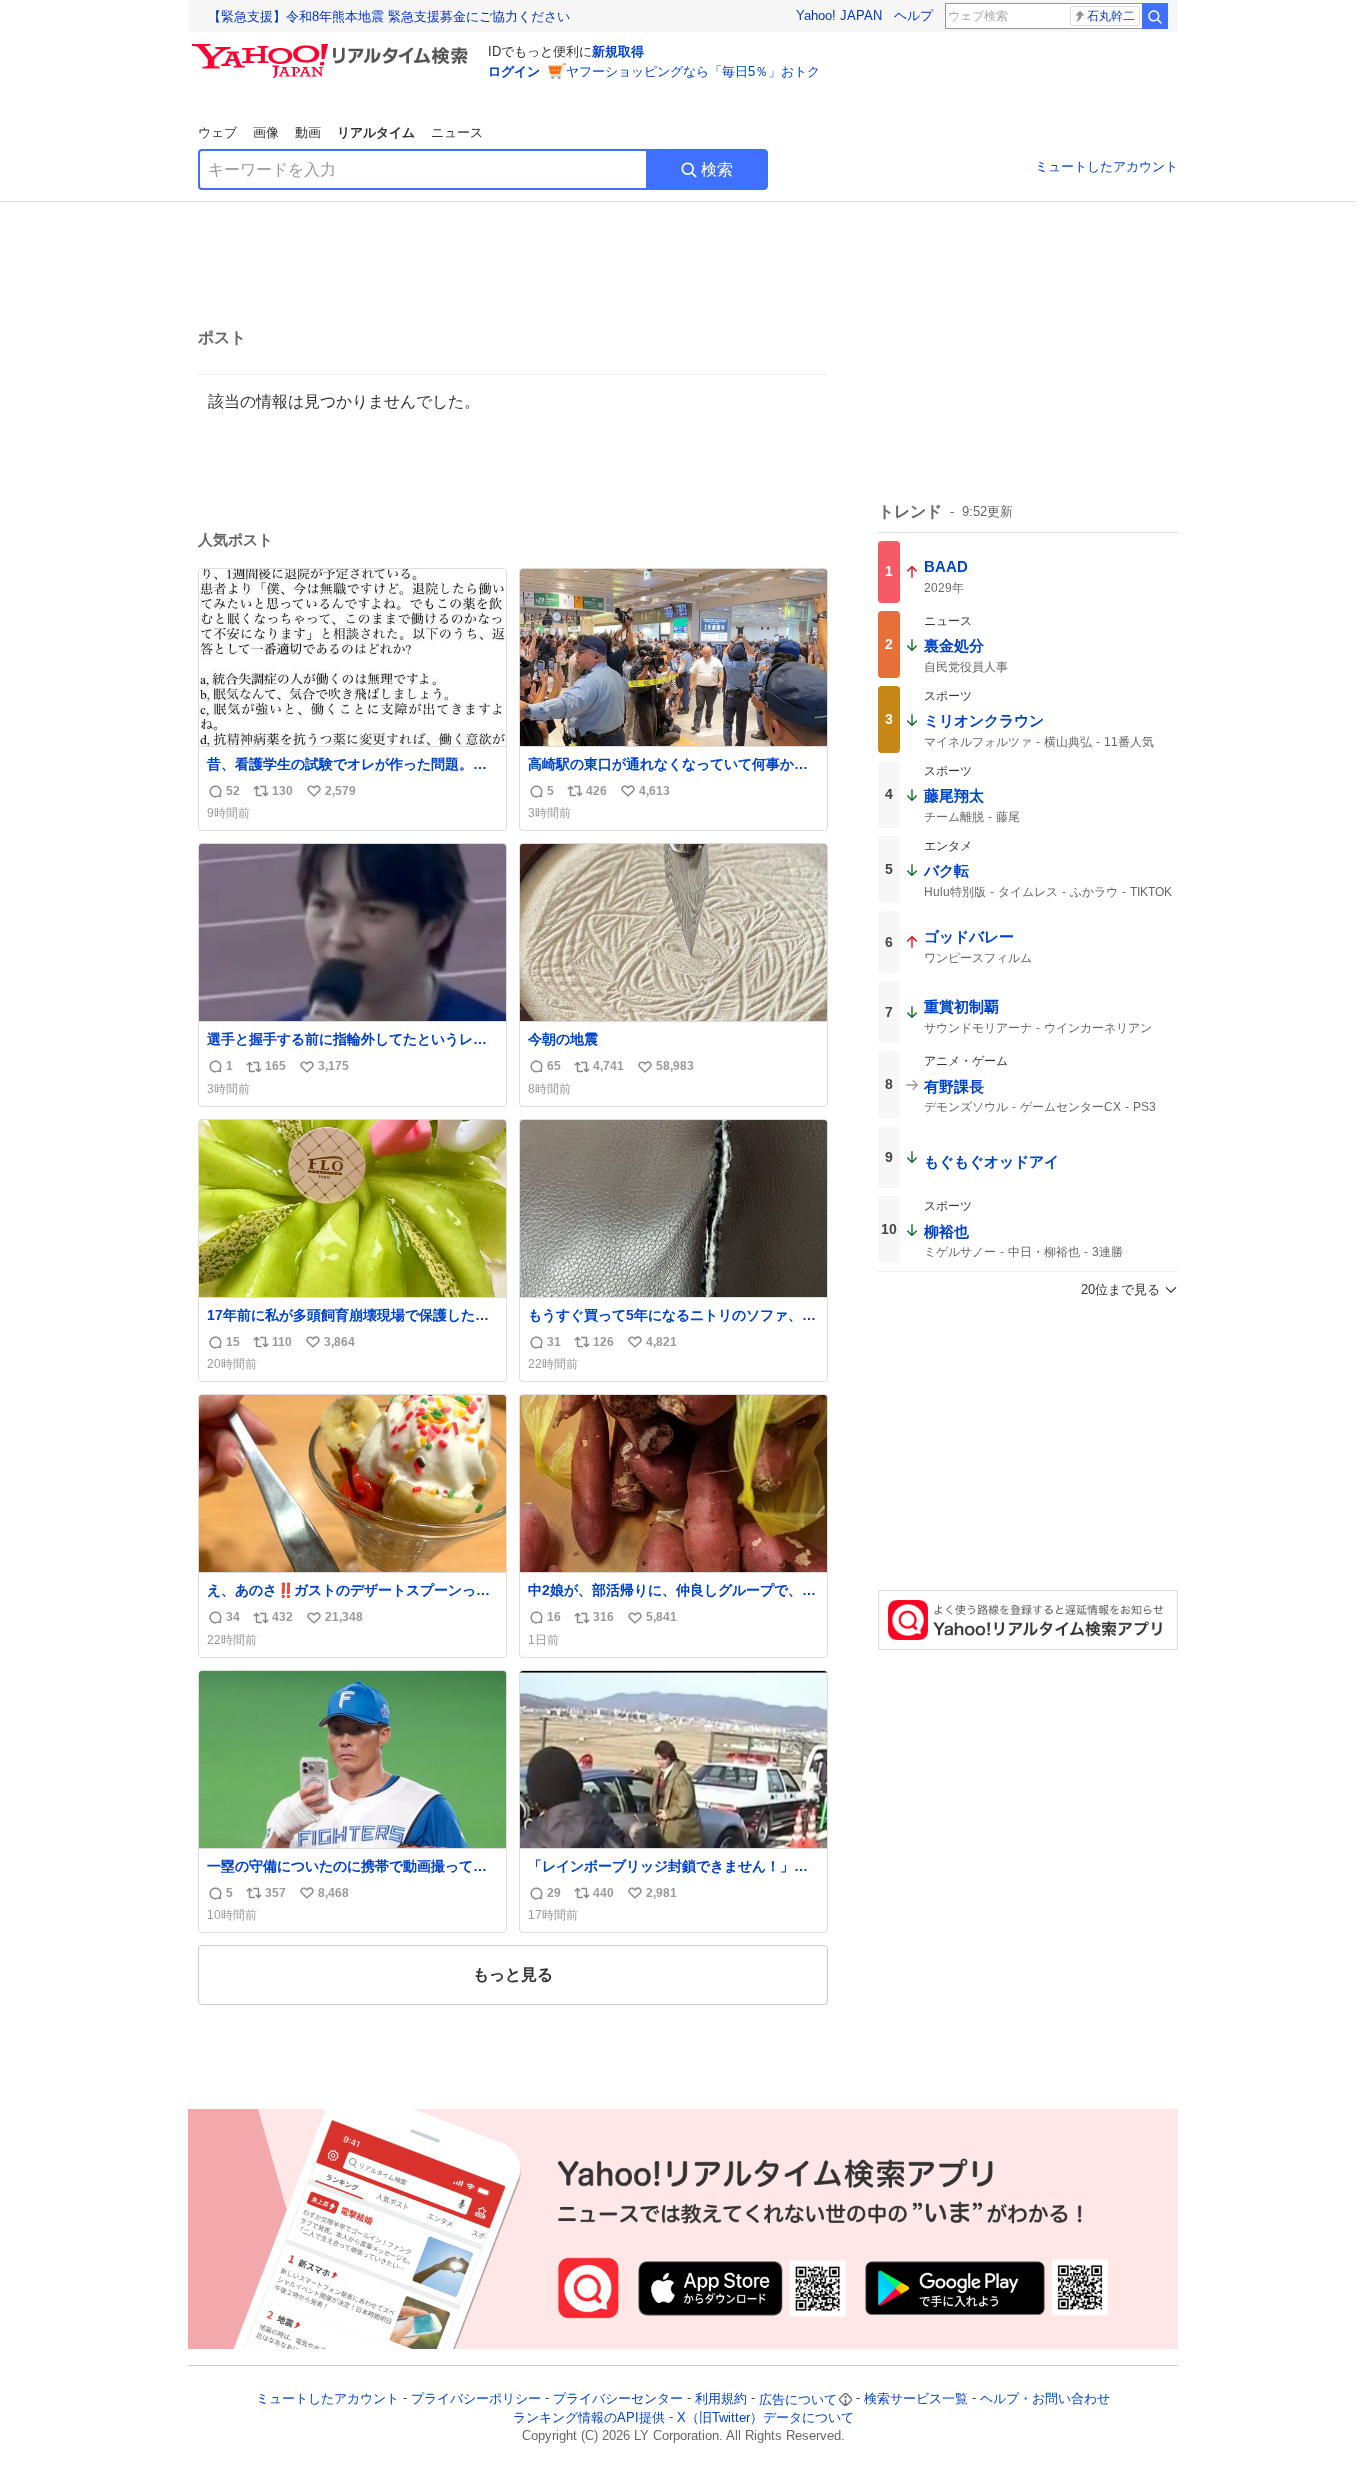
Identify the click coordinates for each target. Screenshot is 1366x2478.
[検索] (1155, 16)
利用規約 (721, 2399)
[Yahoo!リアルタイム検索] (333, 49)
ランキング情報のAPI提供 (589, 2417)
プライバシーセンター (618, 2399)
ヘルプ (913, 15)
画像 (266, 132)
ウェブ (217, 132)
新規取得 (618, 51)
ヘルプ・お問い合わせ (1045, 2399)
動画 (308, 132)
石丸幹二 (1111, 16)
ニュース (457, 132)
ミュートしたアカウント (1106, 166)
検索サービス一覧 (916, 2399)
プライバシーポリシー (476, 2399)
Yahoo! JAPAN (839, 15)
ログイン (514, 71)
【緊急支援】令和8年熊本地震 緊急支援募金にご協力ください (389, 16)
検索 (717, 169)
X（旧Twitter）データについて (765, 2417)
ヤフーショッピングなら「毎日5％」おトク (693, 71)
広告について (798, 2399)
